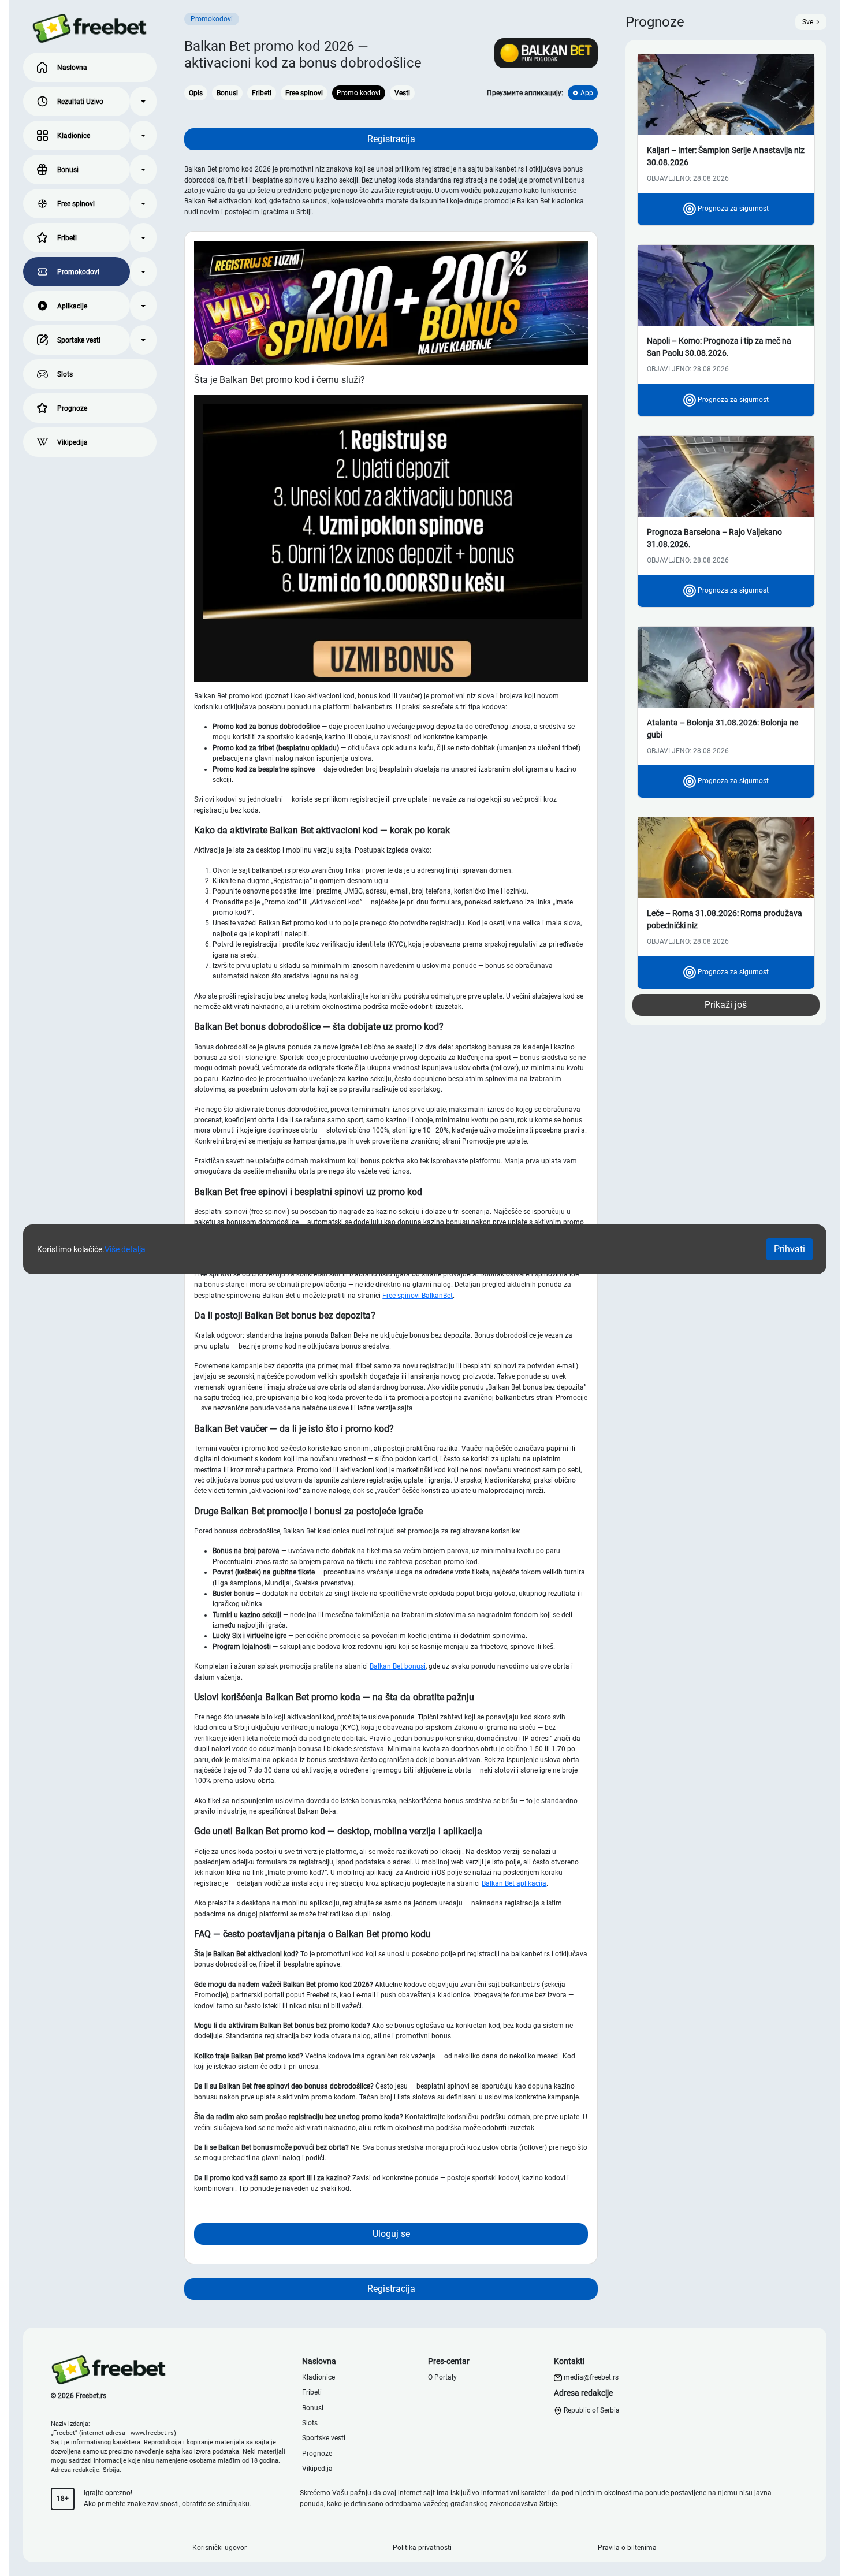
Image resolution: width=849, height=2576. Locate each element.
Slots (65, 374)
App (587, 93)
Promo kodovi (359, 93)
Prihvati (790, 1249)
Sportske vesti (79, 340)
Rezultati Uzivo (80, 102)
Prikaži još (726, 1005)
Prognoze (72, 408)
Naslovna (72, 68)
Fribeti (67, 238)
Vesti (402, 93)
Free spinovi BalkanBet (418, 1296)
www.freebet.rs (152, 2433)
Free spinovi (76, 204)
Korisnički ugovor (219, 2548)
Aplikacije (72, 306)
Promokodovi (78, 272)
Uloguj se (391, 2234)
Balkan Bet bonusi (398, 1666)
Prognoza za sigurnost (732, 209)
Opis (196, 93)
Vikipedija (72, 442)
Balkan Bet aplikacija (514, 1883)
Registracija (391, 139)
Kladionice (74, 136)
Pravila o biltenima (627, 2548)
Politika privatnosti (422, 2548)
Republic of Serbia (591, 2410)
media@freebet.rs (591, 2377)
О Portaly (442, 2377)
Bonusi (68, 170)
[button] (143, 101)
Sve (808, 22)
